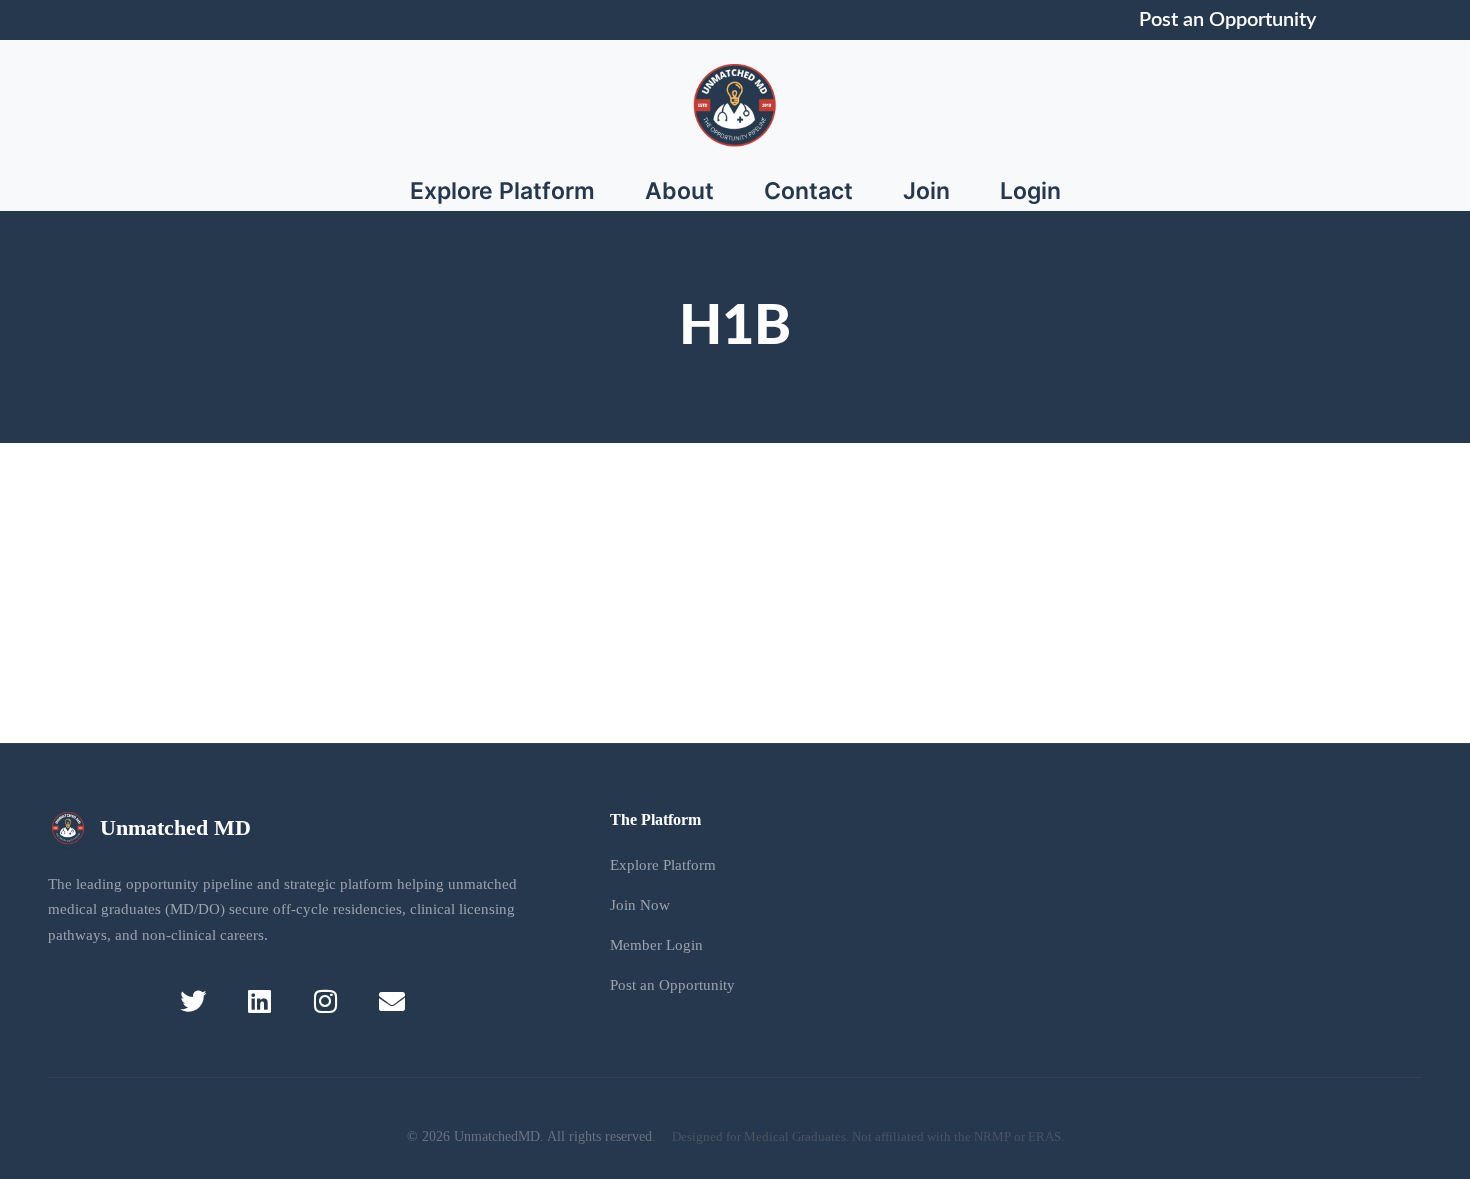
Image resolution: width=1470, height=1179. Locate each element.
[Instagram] (325, 1000)
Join (926, 191)
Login (1030, 191)
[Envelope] (391, 1000)
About (679, 191)
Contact (808, 191)
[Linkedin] (259, 1000)
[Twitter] (193, 1000)
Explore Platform (502, 191)
